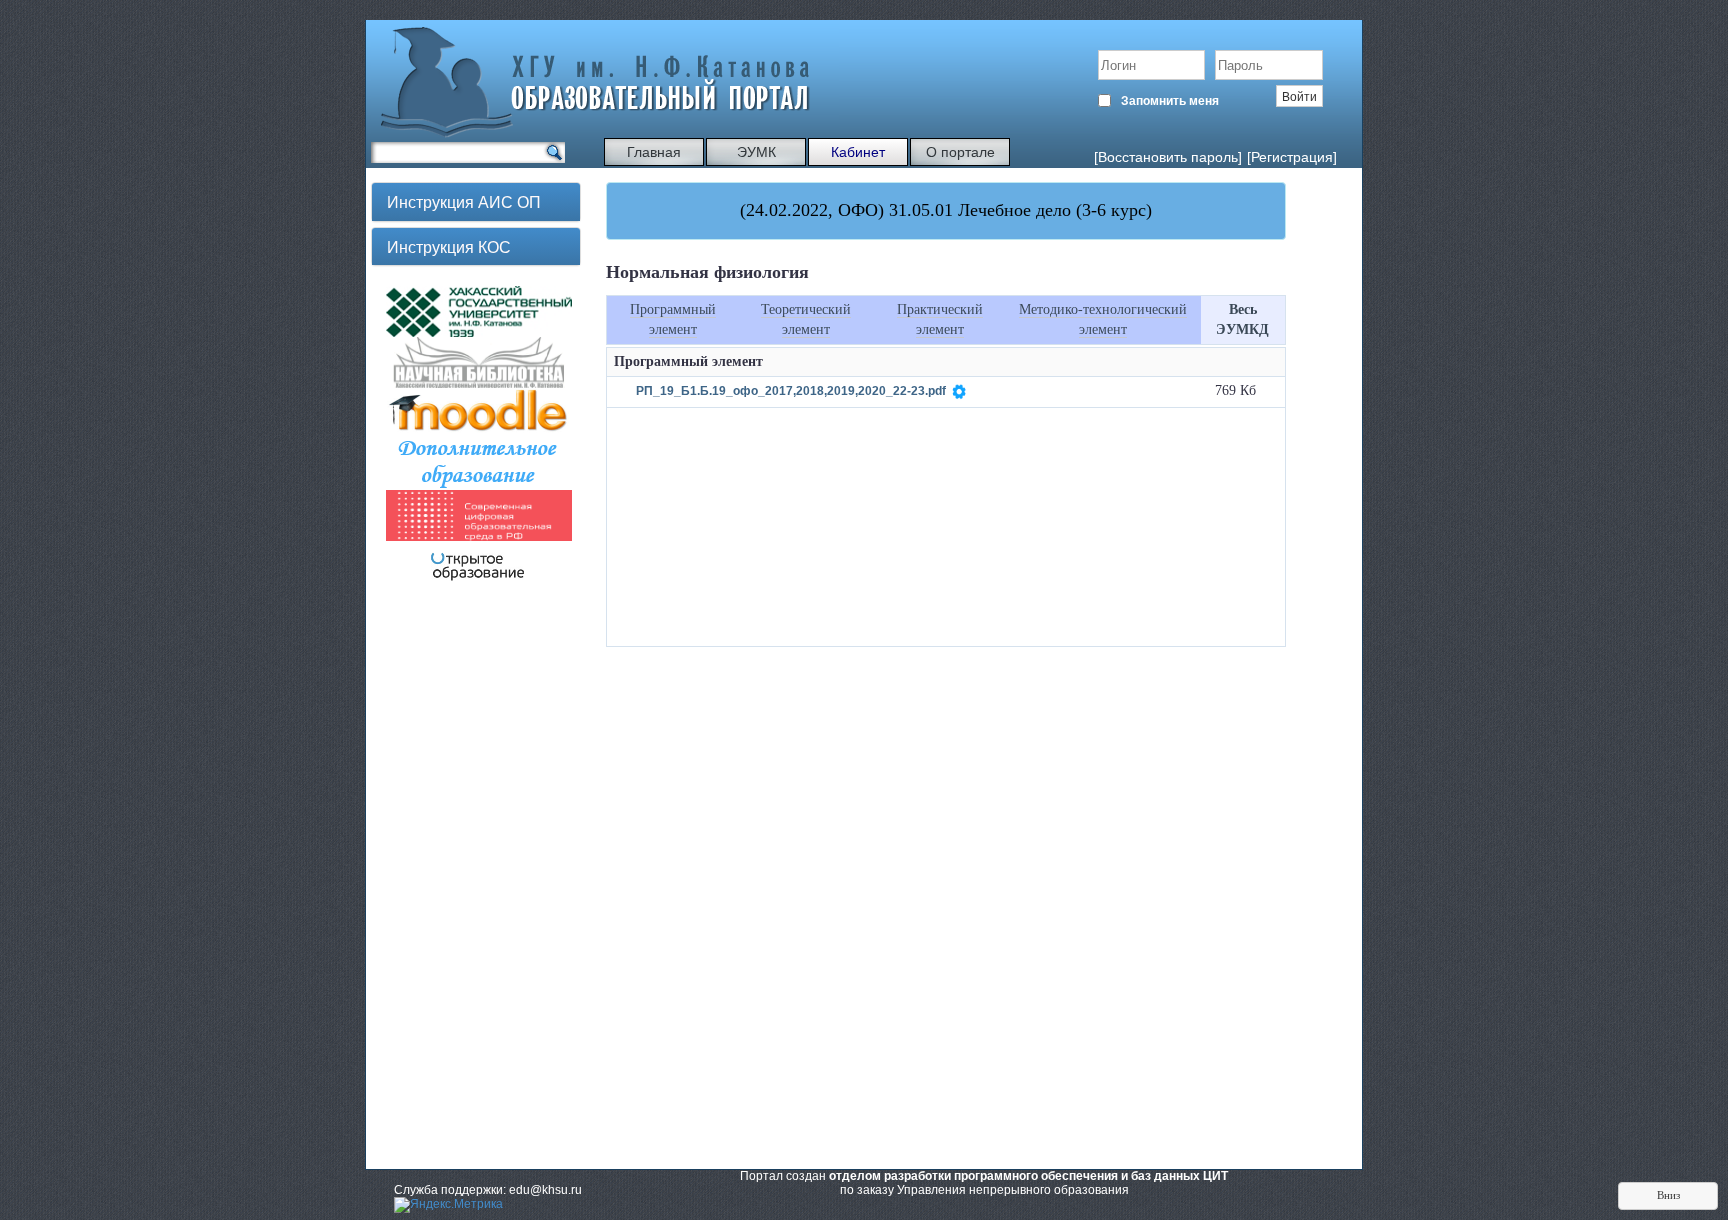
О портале (960, 152)
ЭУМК (756, 152)
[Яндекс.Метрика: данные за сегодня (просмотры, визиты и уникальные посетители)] (448, 1205)
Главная (654, 152)
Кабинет (858, 152)
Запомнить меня (1170, 100)
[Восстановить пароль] (1168, 157)
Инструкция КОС (449, 246)
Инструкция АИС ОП (464, 201)
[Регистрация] (1292, 157)
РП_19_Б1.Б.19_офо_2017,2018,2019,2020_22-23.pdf (791, 392)
